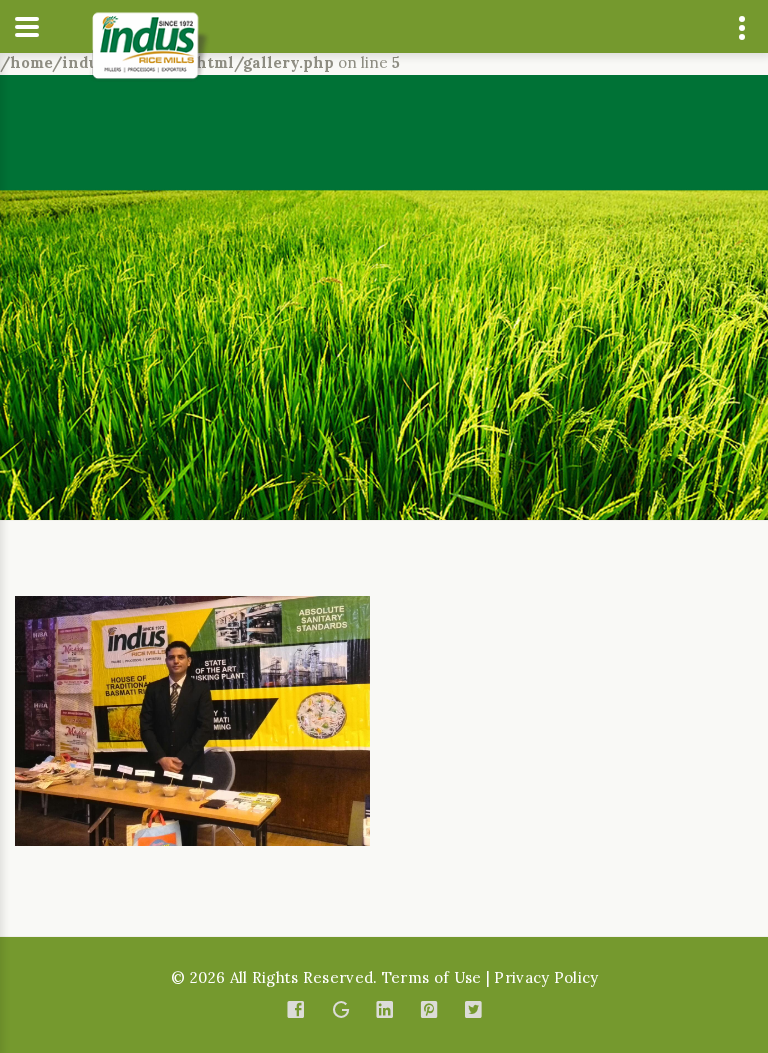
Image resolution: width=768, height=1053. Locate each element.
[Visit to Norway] (192, 719)
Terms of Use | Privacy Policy (490, 977)
